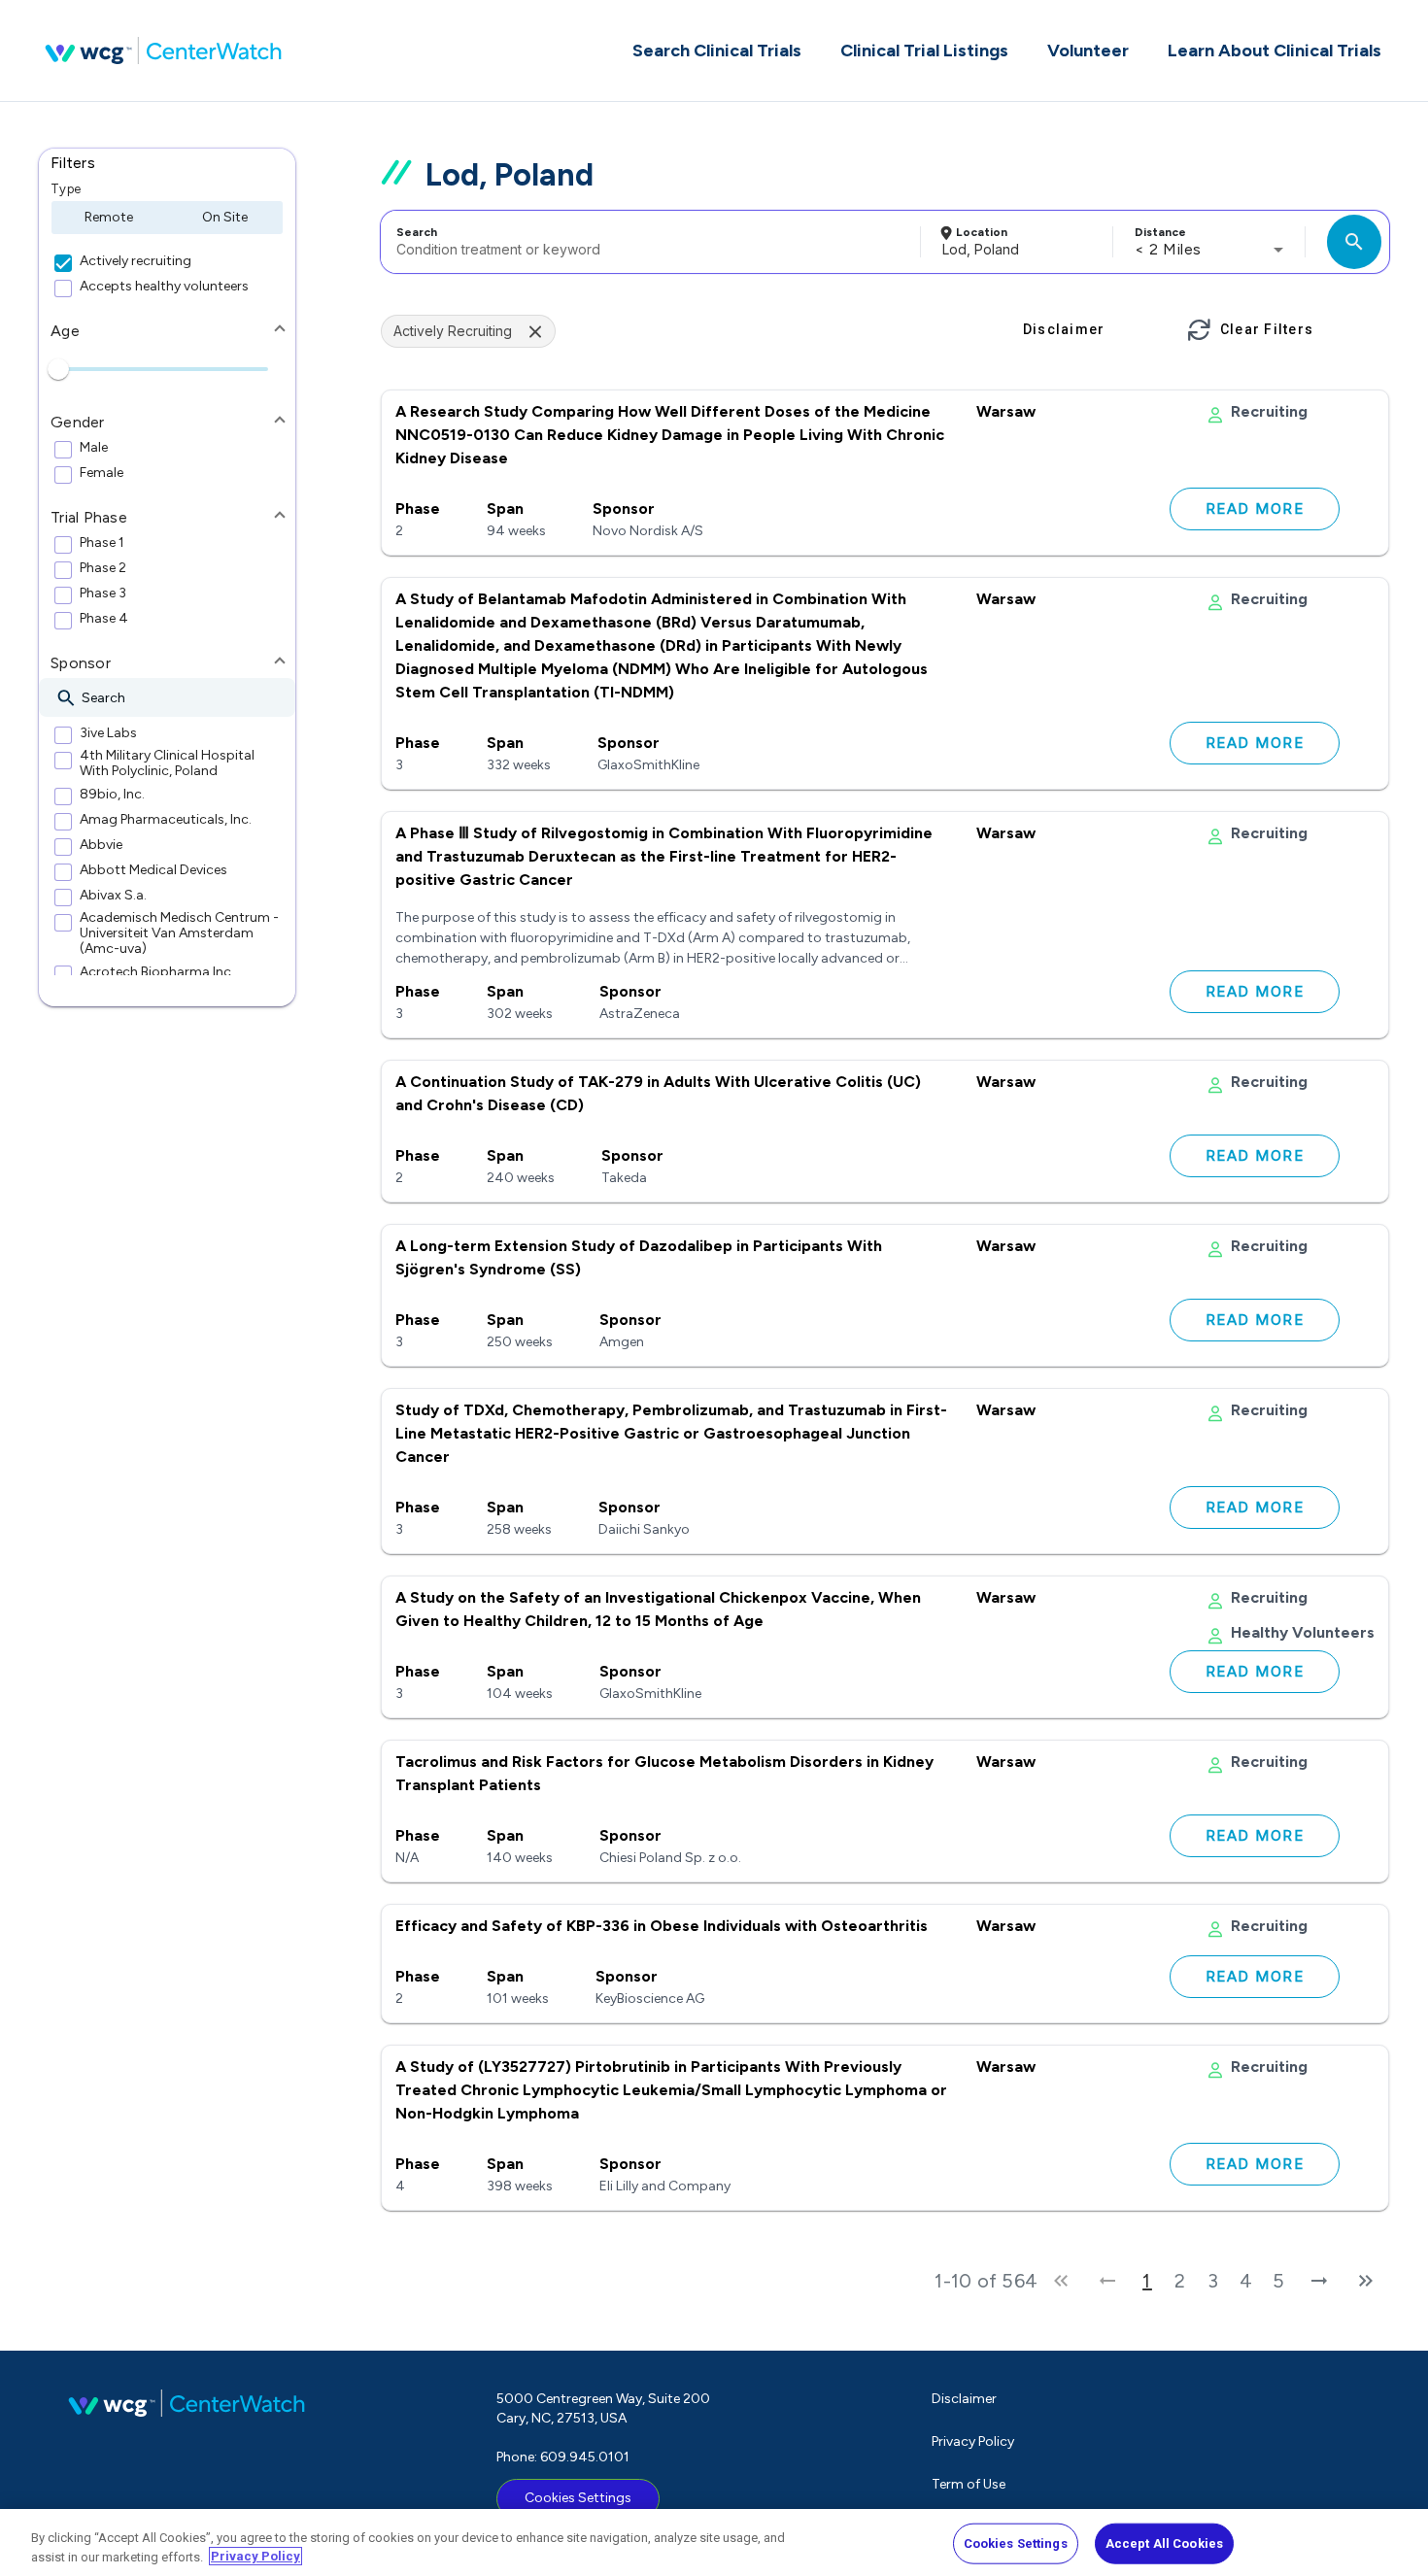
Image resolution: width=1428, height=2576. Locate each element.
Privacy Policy (973, 2441)
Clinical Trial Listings (924, 51)
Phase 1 (102, 543)
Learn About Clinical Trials (1275, 51)
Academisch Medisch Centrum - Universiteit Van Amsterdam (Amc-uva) (179, 933)
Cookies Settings (578, 2498)
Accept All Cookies (1164, 2543)
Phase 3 (103, 593)
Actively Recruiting (453, 331)
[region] (714, 2542)
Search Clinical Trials (717, 51)
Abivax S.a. (113, 896)
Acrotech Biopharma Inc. (157, 972)
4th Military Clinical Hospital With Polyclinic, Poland (167, 763)
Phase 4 (104, 619)
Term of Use (969, 2484)
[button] (167, 163)
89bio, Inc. (112, 795)
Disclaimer (964, 2399)
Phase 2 (103, 568)
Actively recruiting (136, 261)
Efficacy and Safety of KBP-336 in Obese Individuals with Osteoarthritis (662, 1926)
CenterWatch (163, 51)
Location (982, 232)
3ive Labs (108, 733)
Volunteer (1088, 51)
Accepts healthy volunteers (164, 287)
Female (102, 473)
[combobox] (647, 242)
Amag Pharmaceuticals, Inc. (166, 820)
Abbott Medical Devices (153, 870)
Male (94, 448)
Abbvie (101, 845)
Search (417, 232)
